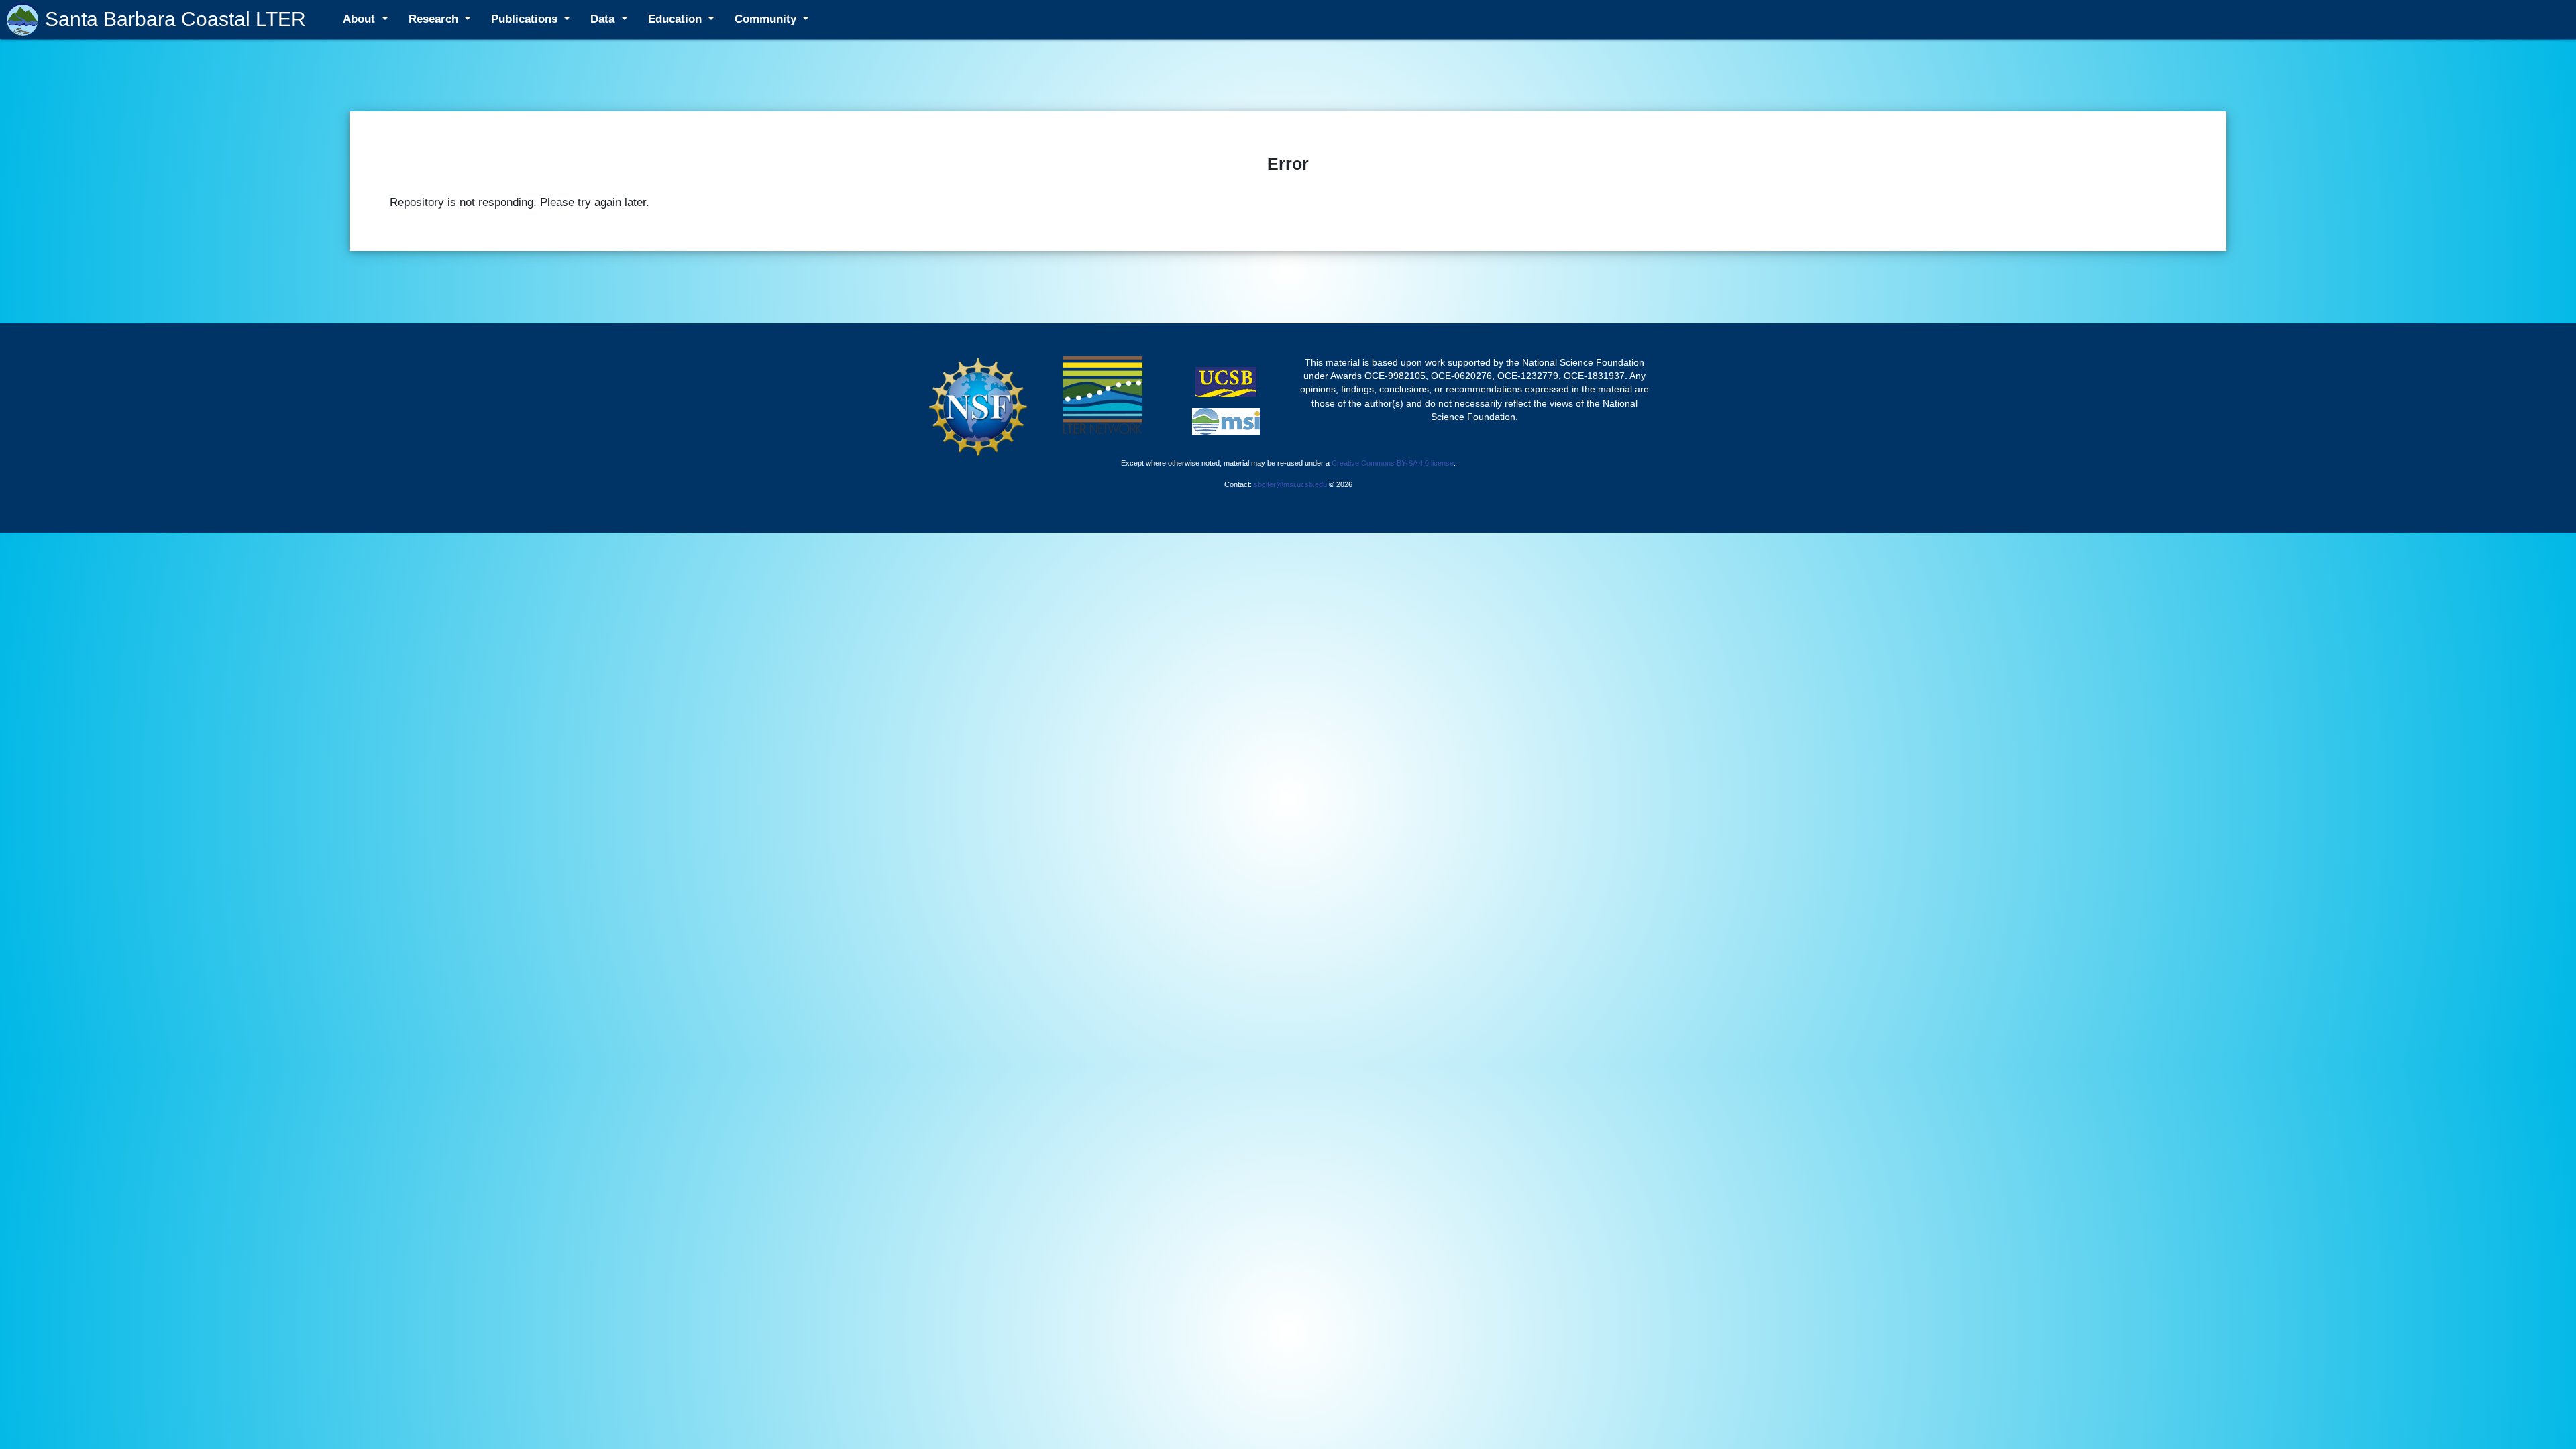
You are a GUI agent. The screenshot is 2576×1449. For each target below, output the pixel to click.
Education (677, 19)
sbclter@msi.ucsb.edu (1290, 484)
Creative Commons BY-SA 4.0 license (1393, 463)
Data (604, 19)
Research (435, 19)
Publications (526, 19)
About (361, 19)
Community (767, 19)
